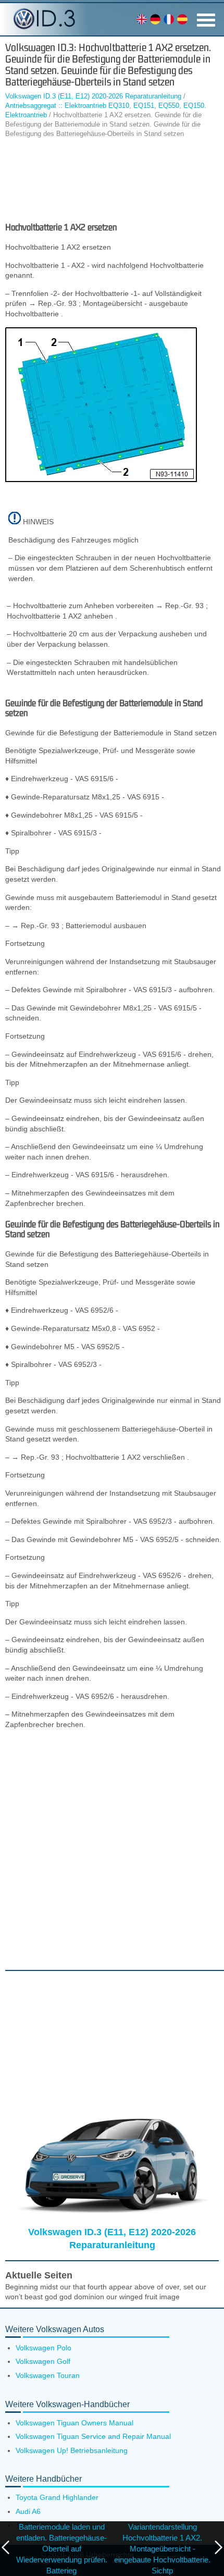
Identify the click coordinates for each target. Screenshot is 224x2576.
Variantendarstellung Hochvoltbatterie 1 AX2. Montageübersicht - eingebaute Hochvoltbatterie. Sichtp (162, 2549)
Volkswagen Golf (43, 2361)
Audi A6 (28, 2511)
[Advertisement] (112, 180)
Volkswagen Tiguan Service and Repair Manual (93, 2436)
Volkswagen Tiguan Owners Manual (74, 2423)
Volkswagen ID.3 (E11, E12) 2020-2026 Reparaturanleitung (93, 96)
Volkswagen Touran (48, 2375)
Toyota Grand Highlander (57, 2497)
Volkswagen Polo (43, 2348)
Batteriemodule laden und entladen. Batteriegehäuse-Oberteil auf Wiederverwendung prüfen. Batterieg (62, 2549)
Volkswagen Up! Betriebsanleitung (72, 2450)
